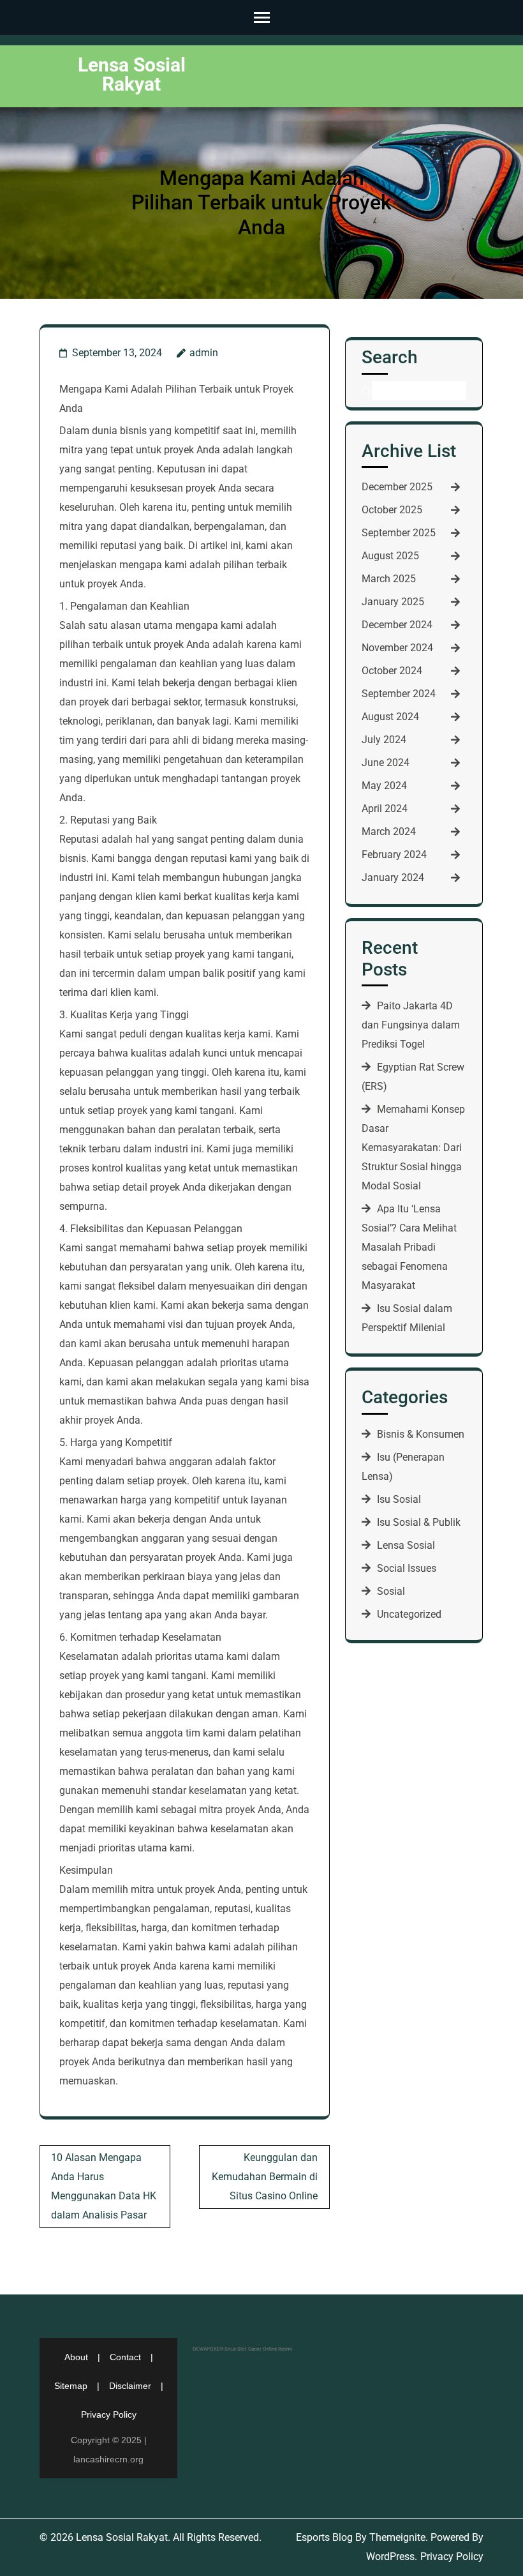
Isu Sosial (399, 1499)
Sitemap (71, 2386)
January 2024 (393, 877)
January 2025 (393, 602)
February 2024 (394, 855)
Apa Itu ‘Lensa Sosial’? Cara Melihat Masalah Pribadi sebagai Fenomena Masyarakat (409, 1247)
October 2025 (392, 510)
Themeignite (397, 2537)
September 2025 (399, 533)
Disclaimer (130, 2386)
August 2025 (390, 556)
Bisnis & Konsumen (421, 1434)
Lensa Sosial (406, 1545)
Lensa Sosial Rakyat (132, 74)
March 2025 (389, 579)
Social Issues (407, 1568)
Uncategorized (409, 1614)
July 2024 (384, 740)
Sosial (391, 1591)
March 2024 (389, 832)
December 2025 (397, 487)
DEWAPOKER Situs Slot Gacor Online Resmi (242, 2349)
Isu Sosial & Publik (419, 1522)
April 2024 (385, 809)
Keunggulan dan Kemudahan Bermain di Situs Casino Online (265, 2177)
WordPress (390, 2557)
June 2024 (386, 763)
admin (204, 353)
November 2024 (397, 648)
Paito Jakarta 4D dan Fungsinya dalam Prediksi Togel (411, 1025)
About (76, 2357)
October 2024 (392, 671)
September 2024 (399, 694)
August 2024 (390, 717)
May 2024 (384, 786)
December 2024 (397, 625)
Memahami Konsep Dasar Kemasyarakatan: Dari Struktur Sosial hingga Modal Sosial (413, 1148)
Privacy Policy (109, 2414)
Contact (125, 2357)
